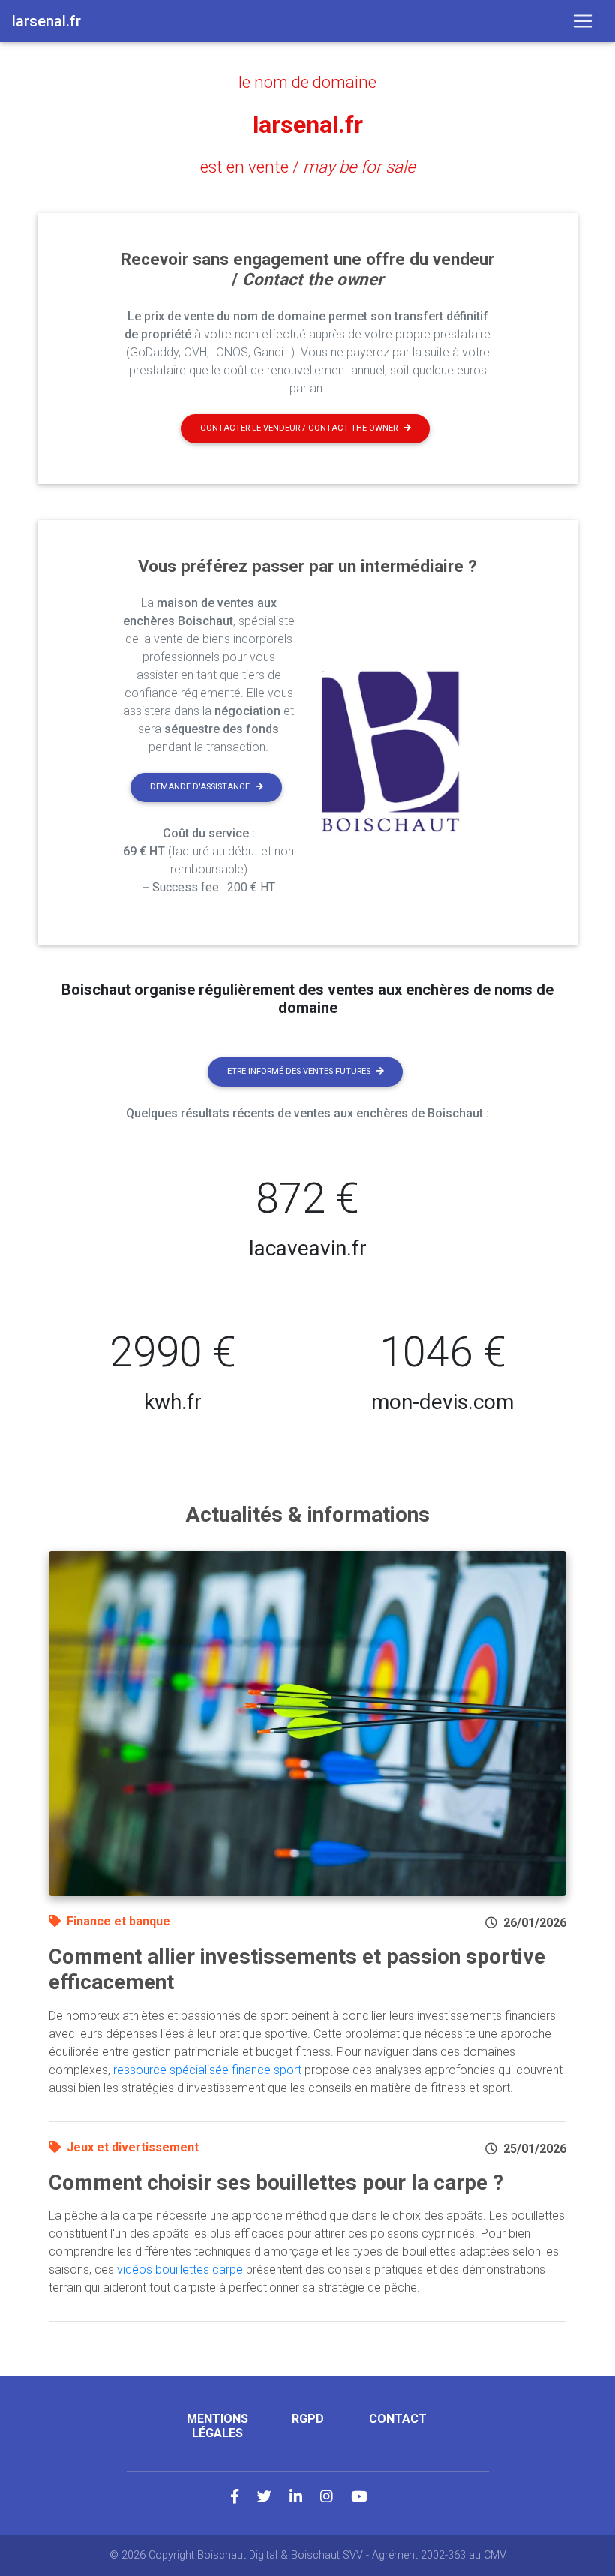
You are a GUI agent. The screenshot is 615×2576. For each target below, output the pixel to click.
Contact (398, 2419)
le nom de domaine (307, 82)
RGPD (308, 2419)
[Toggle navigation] (583, 21)
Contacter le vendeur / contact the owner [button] (299, 428)
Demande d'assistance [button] (200, 787)
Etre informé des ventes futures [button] (299, 1071)
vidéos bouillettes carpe (180, 2269)
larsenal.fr (308, 125)
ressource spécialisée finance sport (207, 2070)
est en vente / (308, 167)
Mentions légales (217, 2426)
